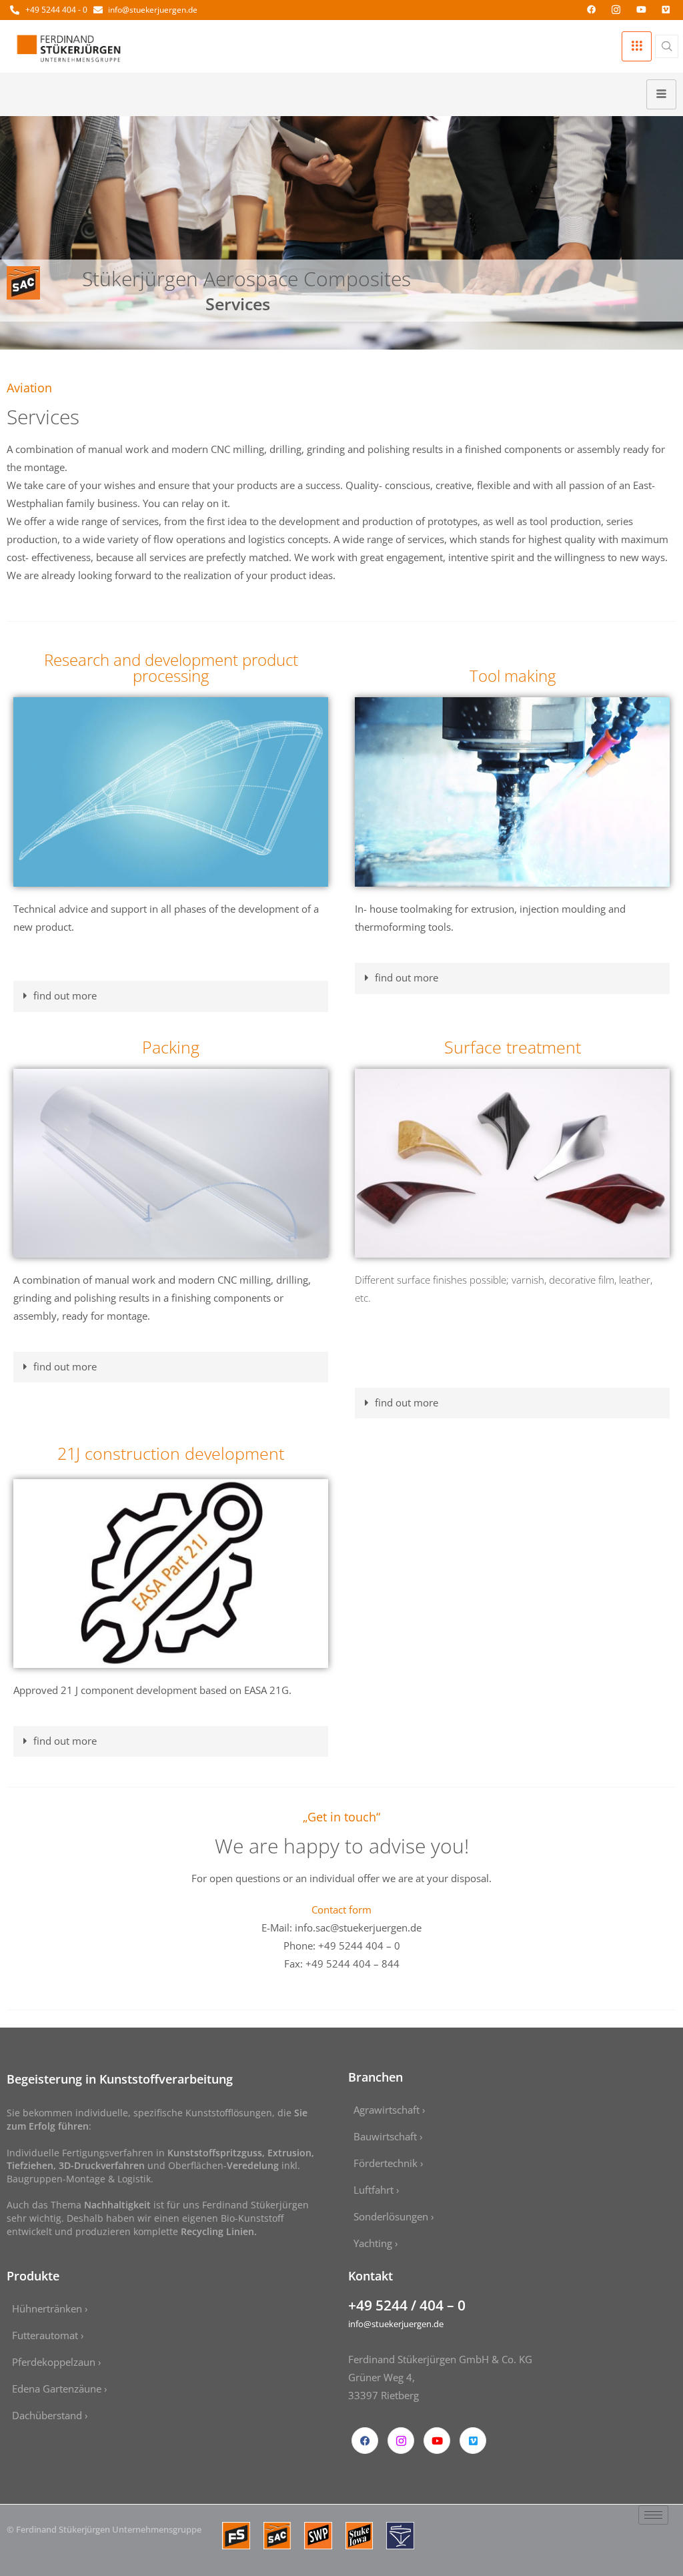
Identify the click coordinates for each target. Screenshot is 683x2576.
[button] (171, 996)
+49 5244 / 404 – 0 (407, 2305)
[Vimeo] (666, 9)
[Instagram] (616, 9)
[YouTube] (641, 9)
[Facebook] (591, 9)
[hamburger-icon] (637, 46)
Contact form (341, 1909)
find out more (65, 995)
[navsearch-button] (667, 46)
